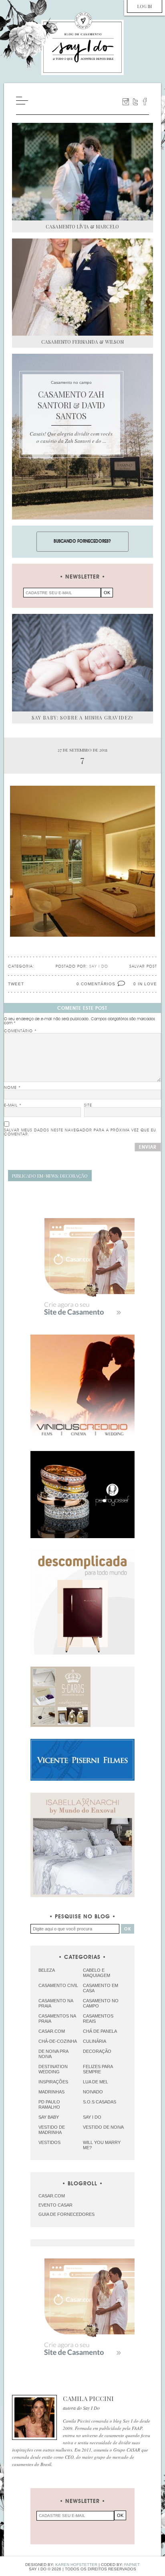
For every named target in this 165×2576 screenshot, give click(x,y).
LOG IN (145, 6)
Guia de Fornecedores (66, 2214)
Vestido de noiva (103, 2127)
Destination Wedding (53, 2069)
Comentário (20, 1031)
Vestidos (49, 2142)
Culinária (95, 2041)
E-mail (13, 1105)
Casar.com (52, 2031)
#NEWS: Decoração (50, 1176)
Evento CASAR (55, 2205)
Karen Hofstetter (76, 2565)
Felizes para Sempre (98, 2069)
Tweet (16, 984)
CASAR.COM (52, 2196)
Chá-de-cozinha (58, 2041)
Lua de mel (96, 2082)
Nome (12, 1088)
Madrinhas (51, 2092)
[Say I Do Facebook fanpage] (145, 102)
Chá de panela (100, 2031)
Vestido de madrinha (52, 2130)
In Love (147, 984)
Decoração (97, 2051)
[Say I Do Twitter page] (135, 102)
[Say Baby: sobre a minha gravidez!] (82, 662)
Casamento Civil (58, 1985)
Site (88, 1105)
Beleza (47, 1970)
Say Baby (49, 2117)
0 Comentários (96, 984)
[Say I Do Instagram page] (126, 102)
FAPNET (132, 2565)
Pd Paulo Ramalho (49, 2104)
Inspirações (53, 2082)
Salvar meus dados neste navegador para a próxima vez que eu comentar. (80, 1132)
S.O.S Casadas (100, 2102)
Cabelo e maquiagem (97, 1973)
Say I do (92, 2117)
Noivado (93, 2092)
